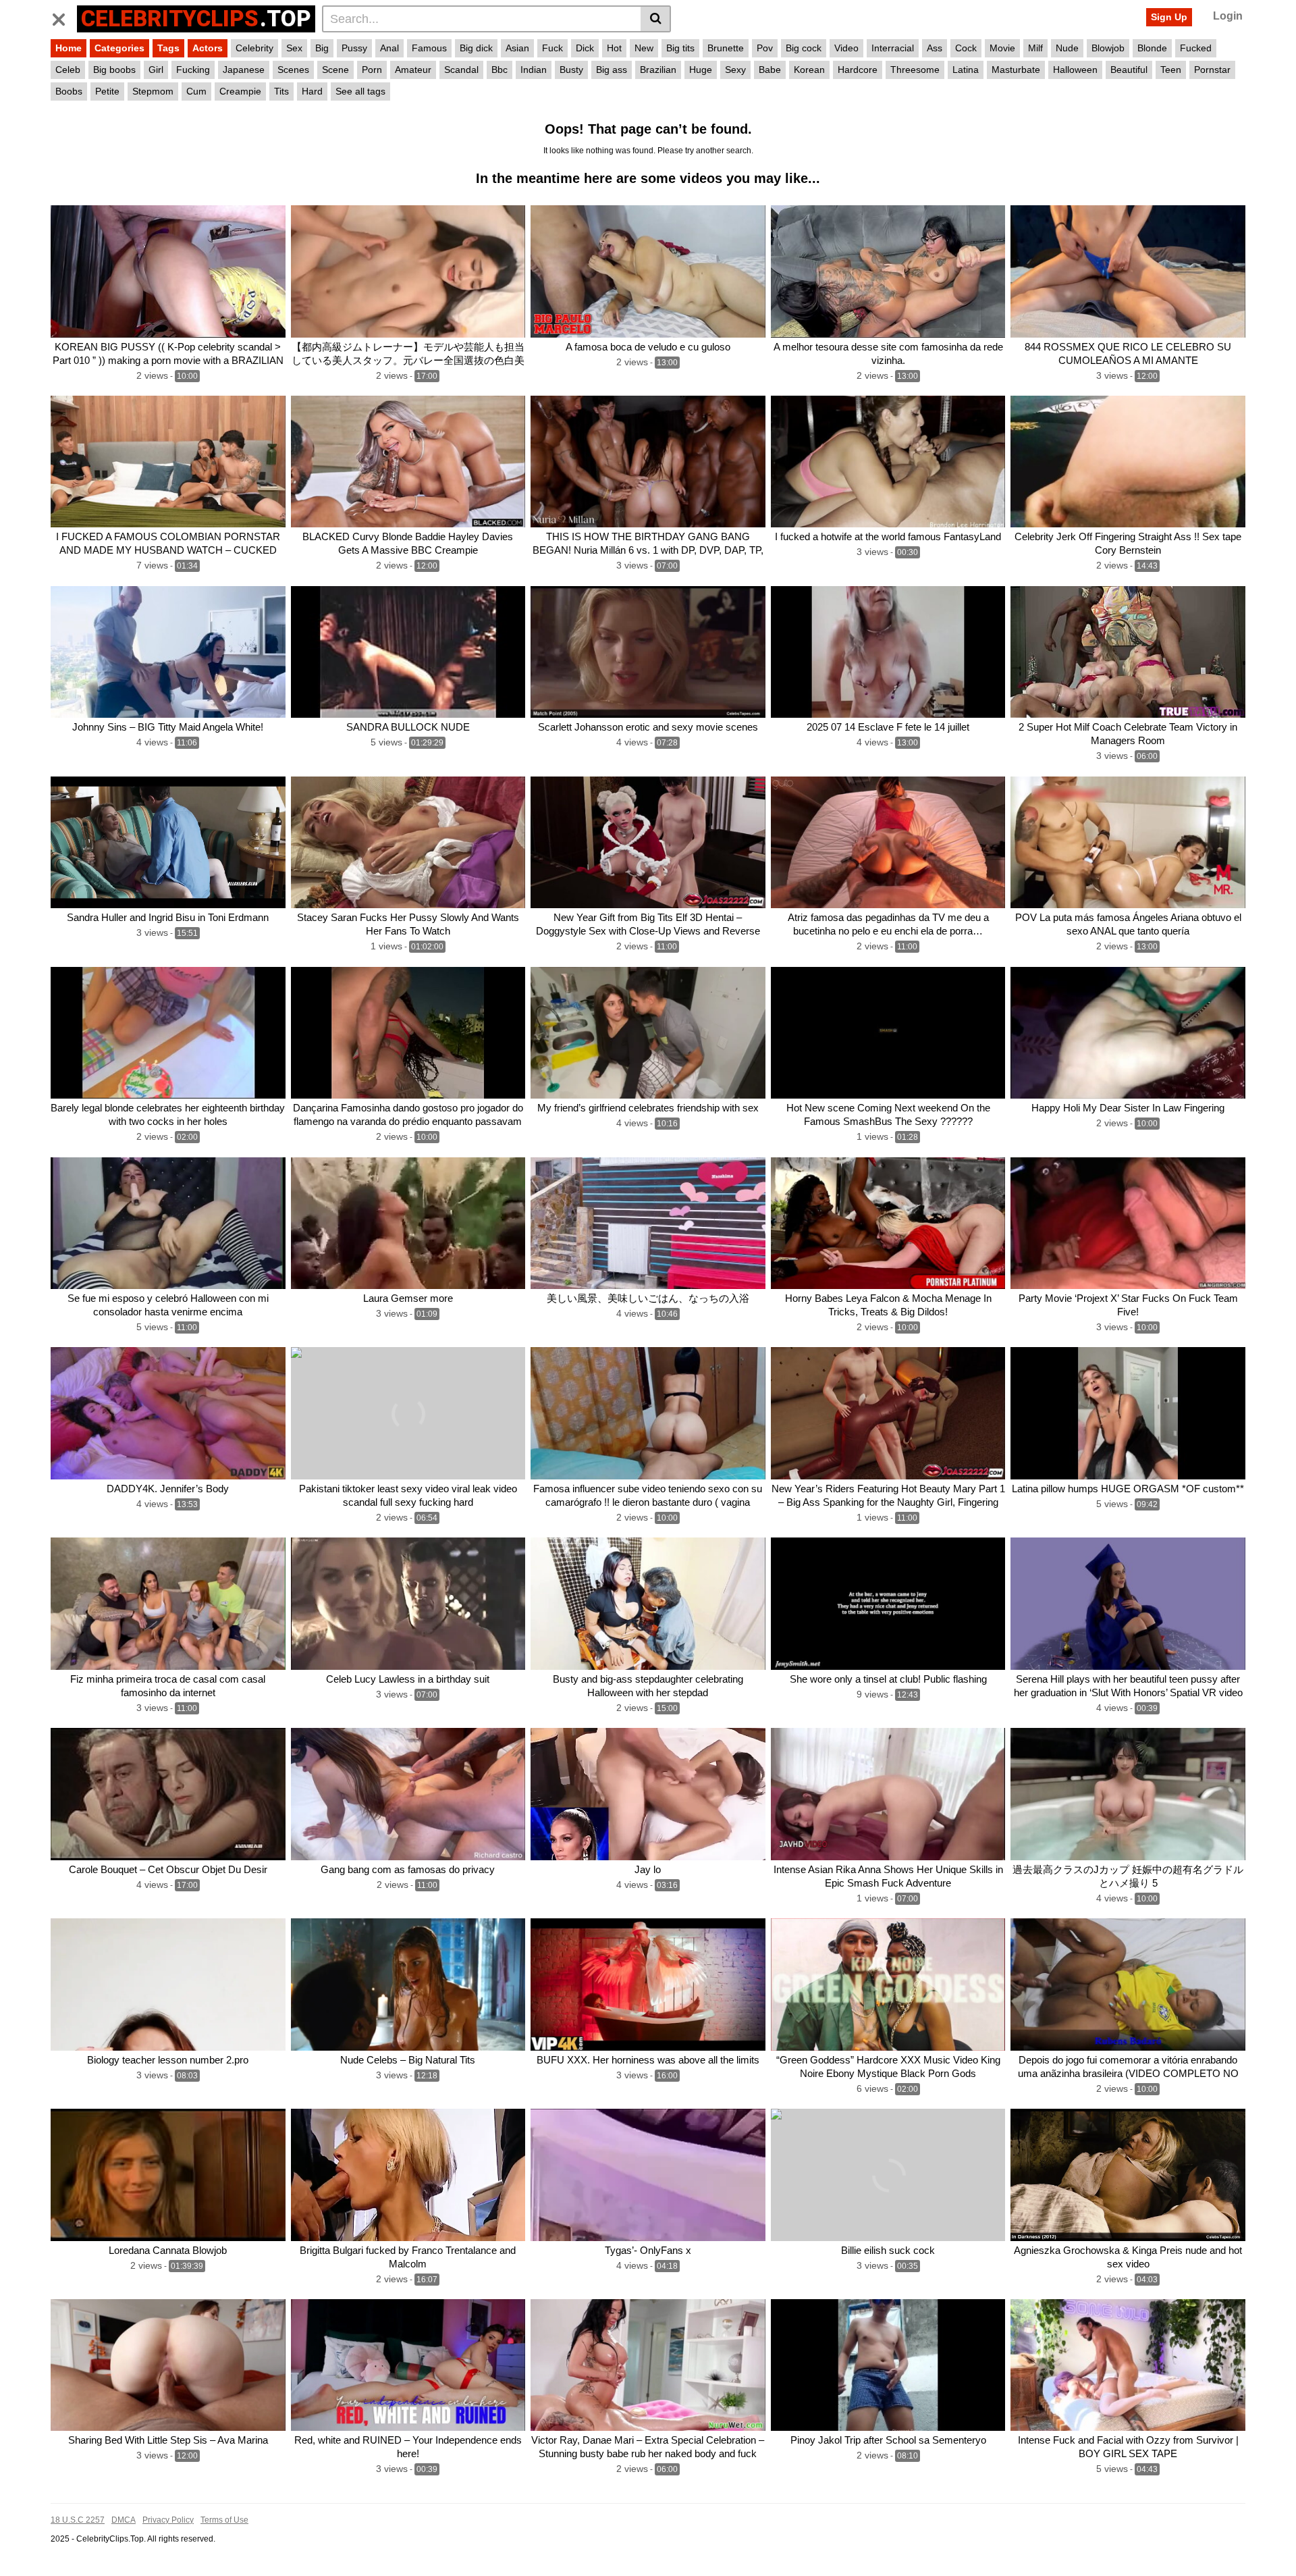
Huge (701, 70)
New (644, 48)
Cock (966, 48)
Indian (534, 70)
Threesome (915, 70)
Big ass (612, 70)
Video (846, 48)
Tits (281, 91)
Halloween (1075, 70)
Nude (1067, 48)
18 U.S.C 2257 (78, 2520)
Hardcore (858, 70)
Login (1228, 16)
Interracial (893, 48)
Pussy (354, 48)
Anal (389, 48)
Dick (585, 48)
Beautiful (1129, 70)
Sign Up (1169, 17)
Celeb (68, 70)
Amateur (413, 70)
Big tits (680, 48)
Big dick (476, 48)
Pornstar (1212, 70)
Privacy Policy (168, 2520)
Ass (935, 48)
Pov (765, 48)
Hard (312, 91)
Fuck (552, 48)
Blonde (1152, 48)
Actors (208, 48)
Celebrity (254, 48)
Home (69, 48)
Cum (196, 91)
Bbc (500, 70)
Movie (1002, 48)
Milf (1035, 48)
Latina (966, 70)
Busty (571, 70)
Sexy (735, 70)
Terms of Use (224, 2520)
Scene (335, 70)
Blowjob (1108, 48)
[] (656, 19)
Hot (614, 48)
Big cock (804, 48)
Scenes (293, 70)
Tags (168, 48)
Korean (809, 70)
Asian (517, 48)
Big (322, 48)
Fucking (193, 70)
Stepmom (153, 91)
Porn (372, 70)
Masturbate (1016, 70)
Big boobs (114, 70)
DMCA (124, 2520)
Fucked (1196, 48)
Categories (119, 48)
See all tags (360, 91)
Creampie (240, 91)
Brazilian (658, 70)
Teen (1171, 70)
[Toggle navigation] (64, 17)
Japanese (244, 70)
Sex (294, 48)
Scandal (461, 70)
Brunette (726, 48)
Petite (107, 91)
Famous (429, 48)
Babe (770, 70)
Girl (156, 70)
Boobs (69, 91)
